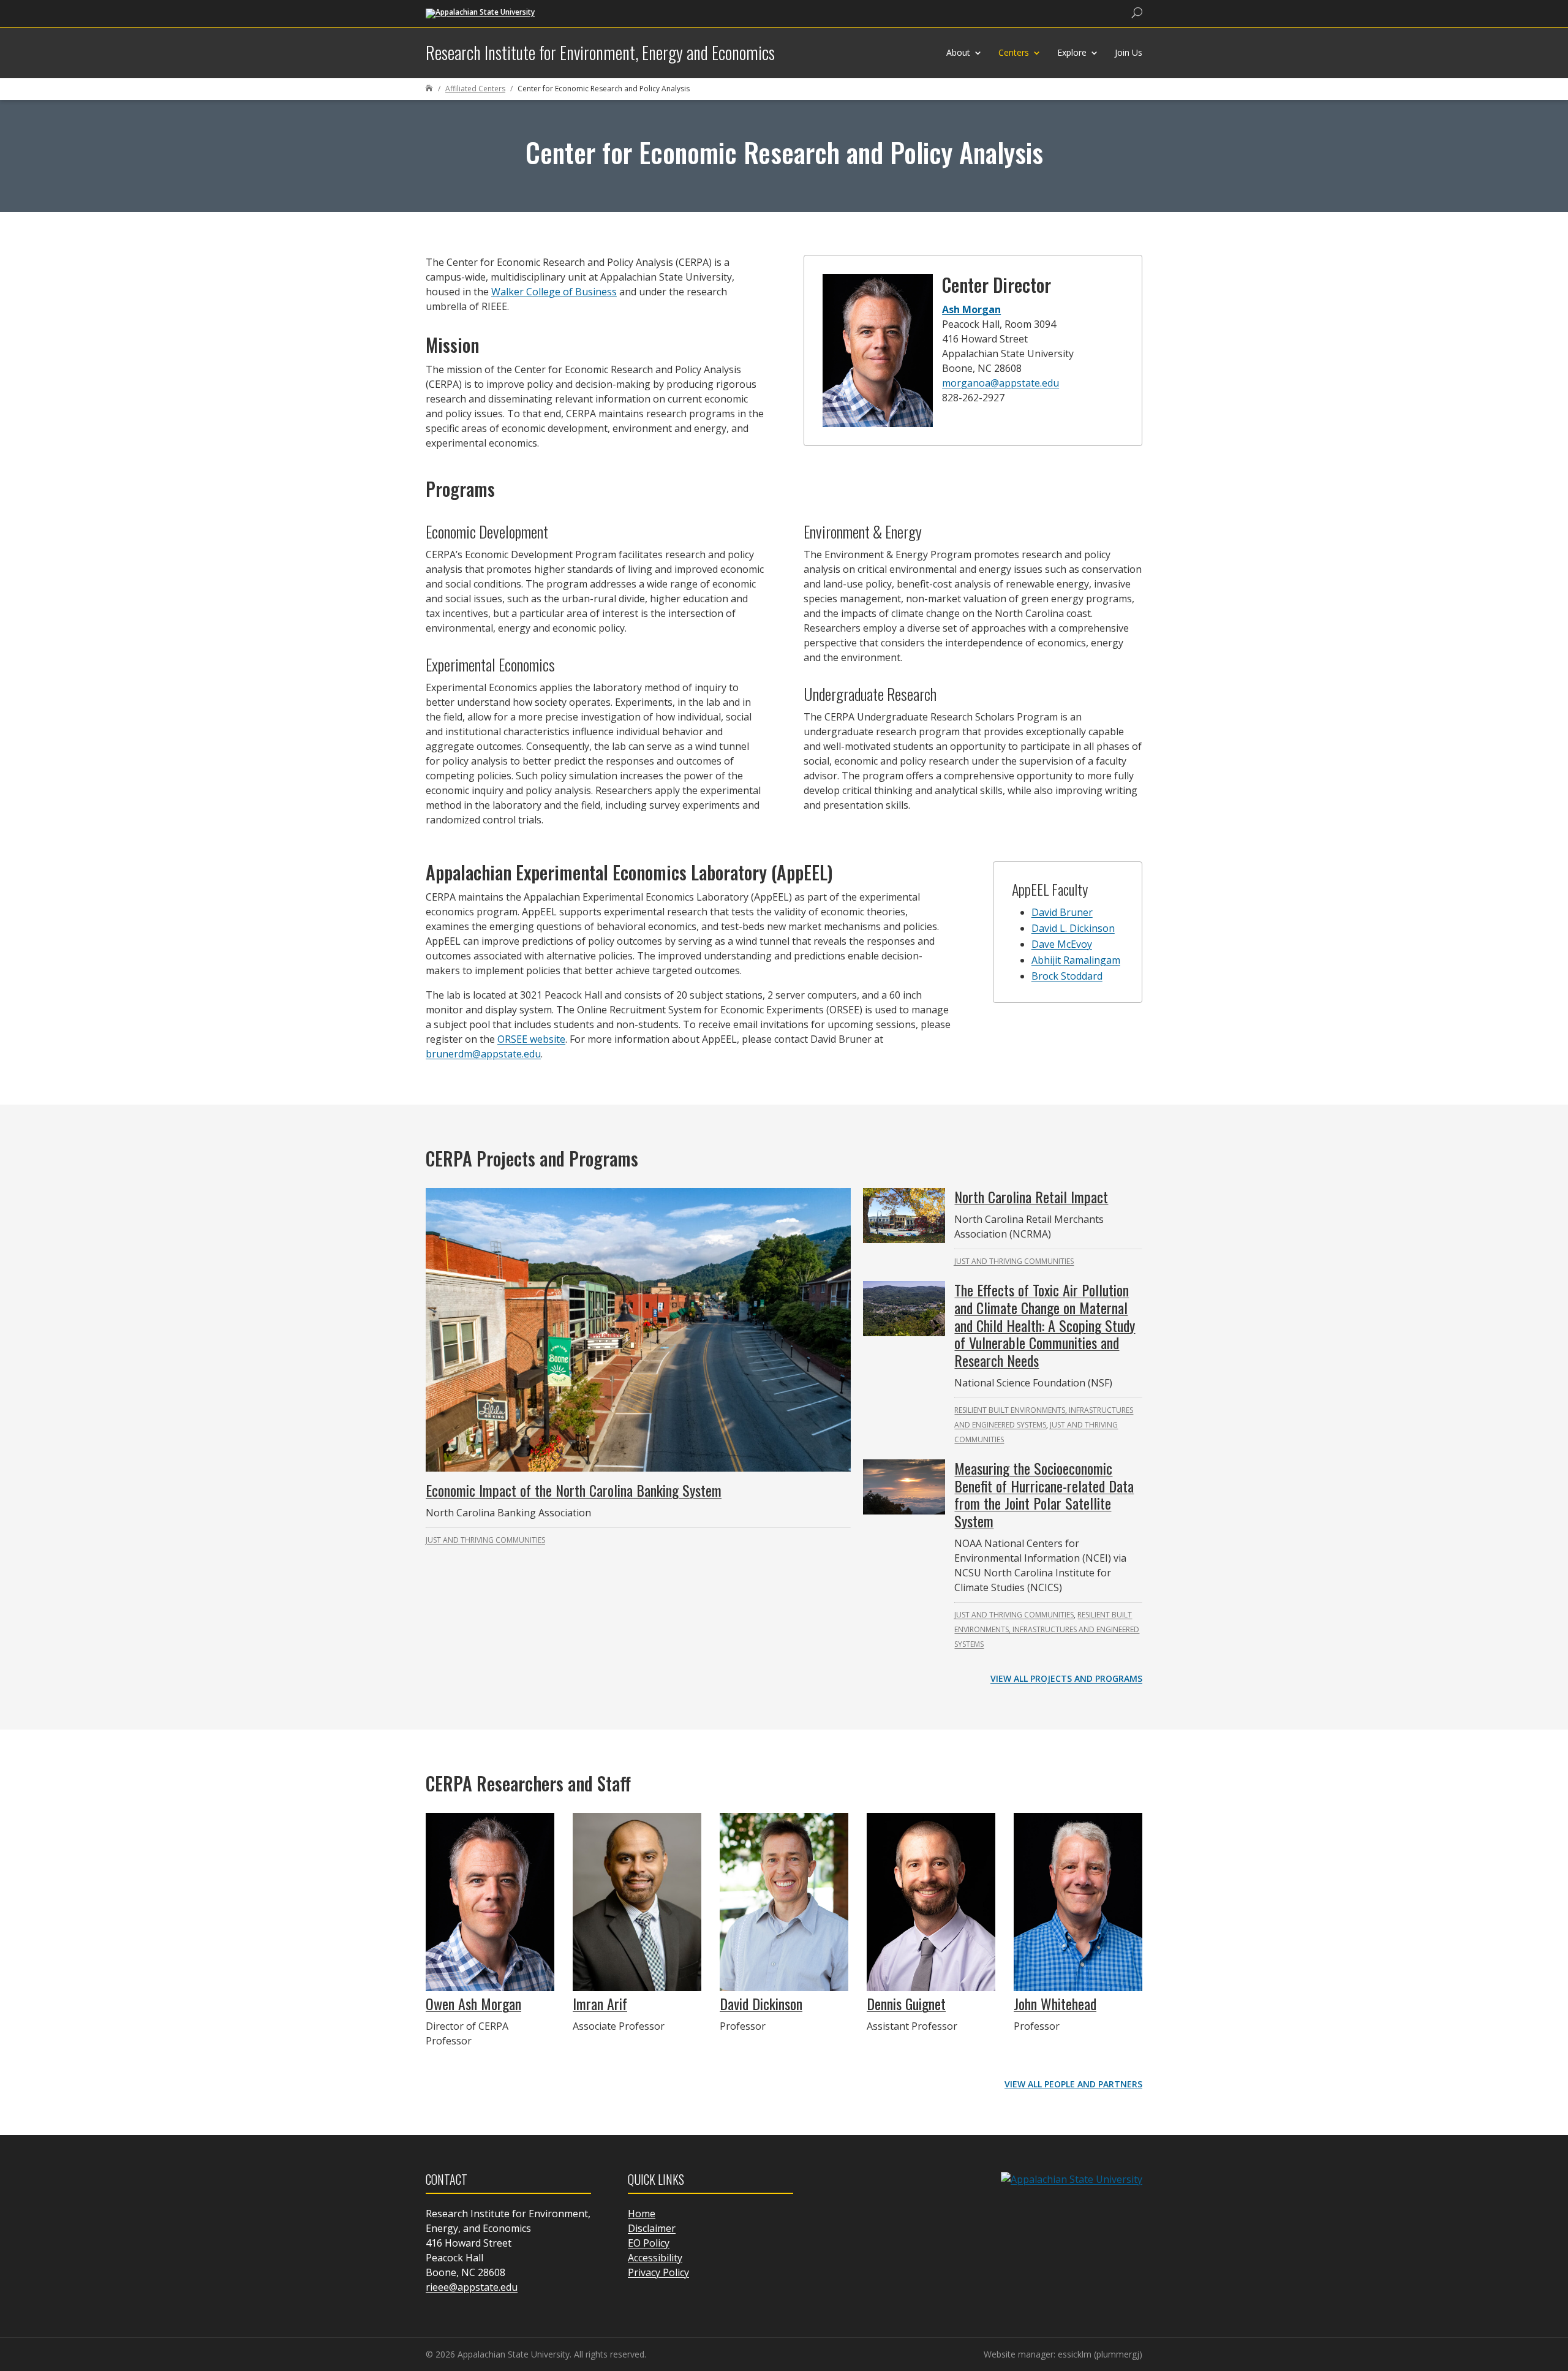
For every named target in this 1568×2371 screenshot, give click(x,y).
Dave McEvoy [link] (1062, 944)
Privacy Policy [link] (658, 2272)
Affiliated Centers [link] (475, 89)
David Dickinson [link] (761, 2003)
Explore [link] (1072, 52)
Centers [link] (1014, 52)
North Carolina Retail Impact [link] (1031, 1197)
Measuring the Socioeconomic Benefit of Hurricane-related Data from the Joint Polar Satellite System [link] (1044, 1494)
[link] (480, 13)
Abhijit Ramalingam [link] (1076, 960)
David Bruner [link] (1062, 912)
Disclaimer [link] (652, 2228)
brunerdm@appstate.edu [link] (483, 1054)
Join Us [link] (1129, 52)
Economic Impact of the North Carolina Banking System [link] (574, 1490)
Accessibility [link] (655, 2258)
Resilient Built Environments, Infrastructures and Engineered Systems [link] (1047, 1629)
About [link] (958, 52)
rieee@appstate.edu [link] (472, 2287)
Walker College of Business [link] (554, 292)
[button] (1556, 2282)
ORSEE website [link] (531, 1039)
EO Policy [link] (649, 2243)
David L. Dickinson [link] (1073, 928)
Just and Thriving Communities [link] (485, 1540)
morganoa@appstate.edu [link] (1001, 383)
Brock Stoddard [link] (1067, 976)
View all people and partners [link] (1073, 2084)
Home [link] (642, 2214)
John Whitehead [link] (1055, 2003)
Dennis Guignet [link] (906, 2003)
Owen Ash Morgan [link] (473, 2003)
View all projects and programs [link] (1066, 1678)
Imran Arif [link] (600, 2003)
